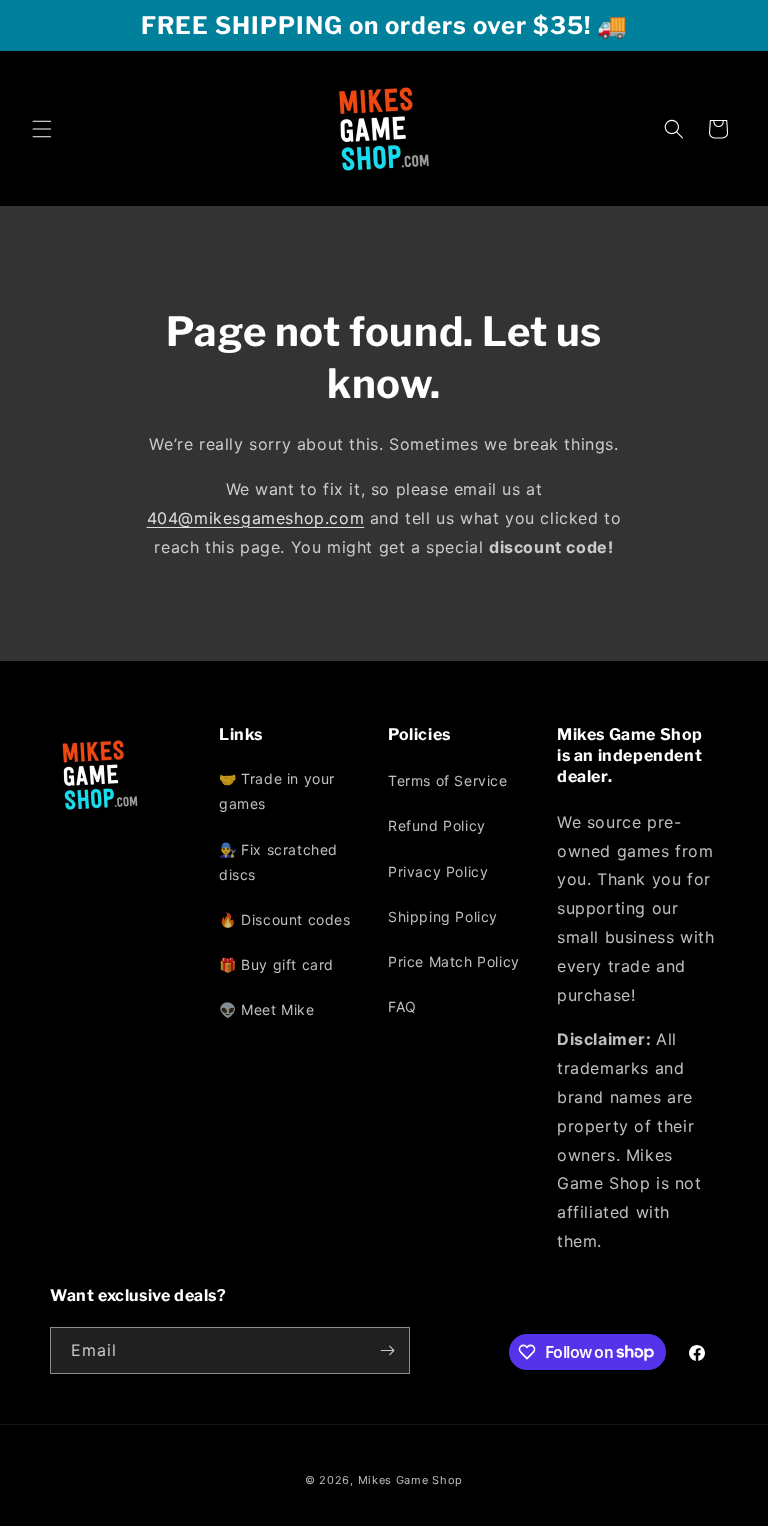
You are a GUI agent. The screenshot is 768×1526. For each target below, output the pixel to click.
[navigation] (299, 899)
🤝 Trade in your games (277, 791)
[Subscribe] (387, 1350)
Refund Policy (437, 825)
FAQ (402, 1006)
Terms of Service (448, 780)
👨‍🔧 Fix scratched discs (278, 862)
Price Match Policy (454, 961)
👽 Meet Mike (267, 1009)
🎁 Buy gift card (276, 964)
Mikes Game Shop (411, 1480)
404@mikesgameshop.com (256, 518)
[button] (42, 129)
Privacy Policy (438, 871)
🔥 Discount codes (285, 919)
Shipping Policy (443, 916)
